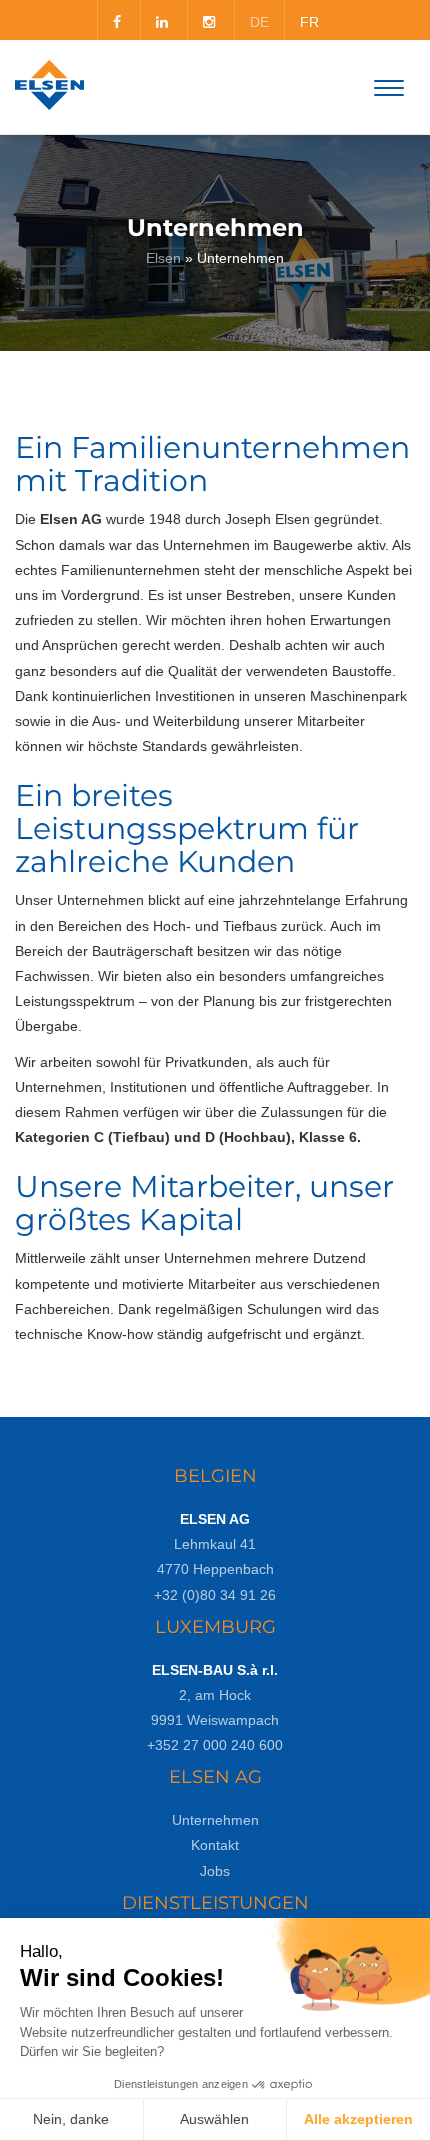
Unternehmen (215, 1820)
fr (309, 22)
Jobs (215, 1871)
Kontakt (215, 1845)
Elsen (163, 258)
